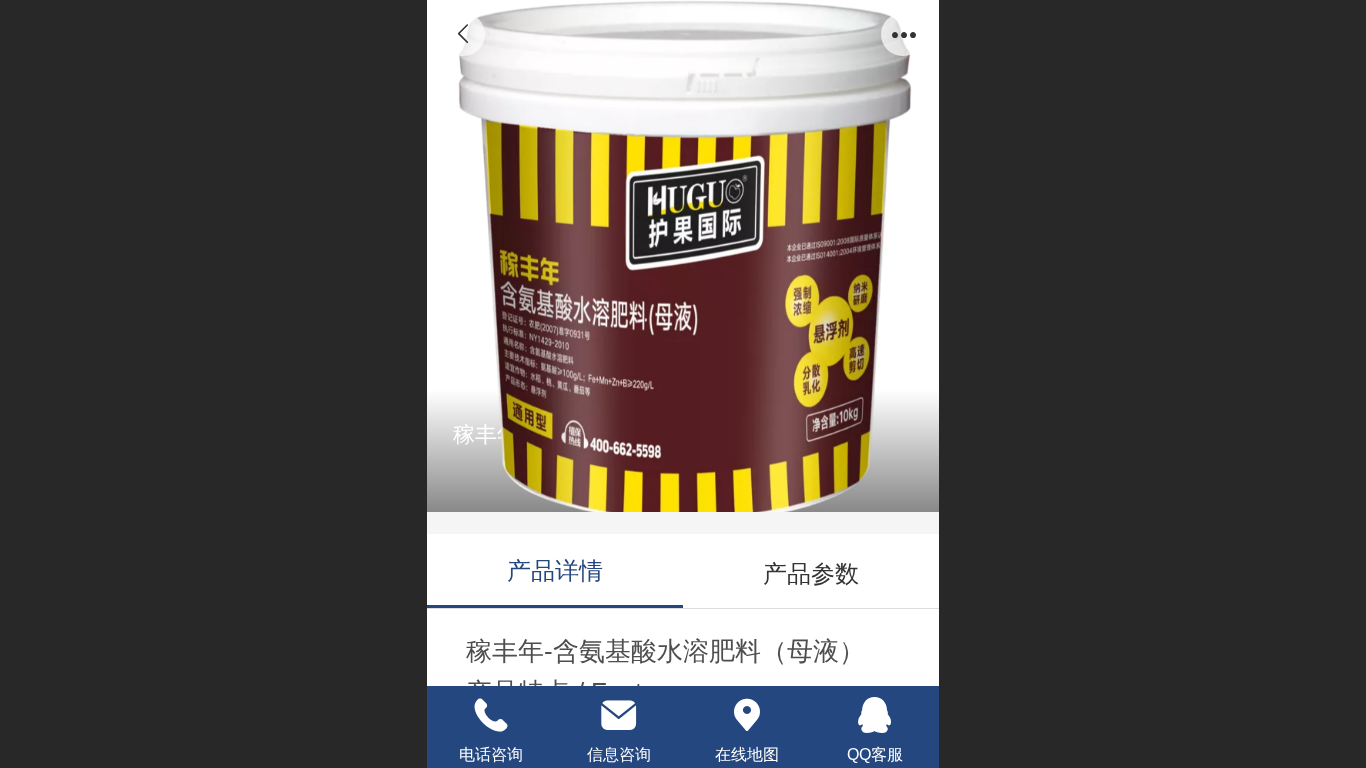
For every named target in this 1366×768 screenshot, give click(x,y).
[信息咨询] (619, 715)
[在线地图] (747, 715)
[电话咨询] (491, 715)
